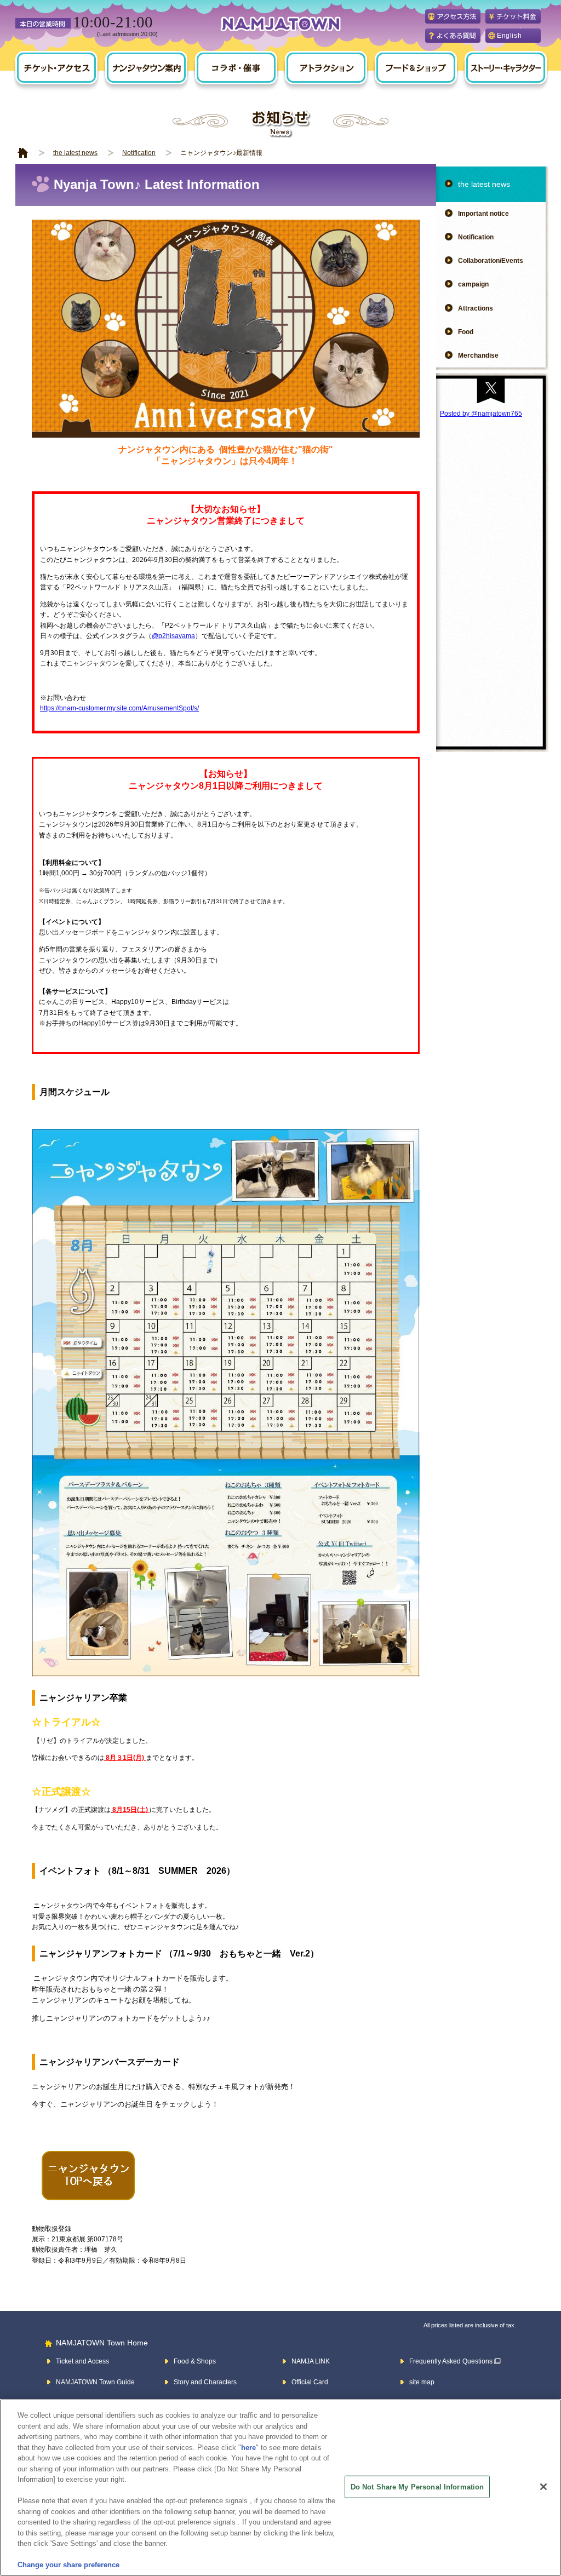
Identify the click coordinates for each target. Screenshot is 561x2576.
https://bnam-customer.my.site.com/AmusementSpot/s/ (119, 708)
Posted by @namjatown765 (481, 414)
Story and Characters (205, 2382)
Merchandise (478, 355)
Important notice (483, 214)
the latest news (75, 153)
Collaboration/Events (491, 261)
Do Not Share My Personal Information (417, 2486)
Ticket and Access (82, 2361)
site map (422, 2382)
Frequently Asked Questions (451, 2361)
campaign (473, 284)
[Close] (543, 2487)
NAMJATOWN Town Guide (95, 2382)
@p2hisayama (173, 636)
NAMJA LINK (311, 2361)
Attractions (476, 308)
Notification (139, 153)
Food (466, 332)
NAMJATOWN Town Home (102, 2343)
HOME (23, 153)
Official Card (310, 2382)
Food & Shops (195, 2361)
